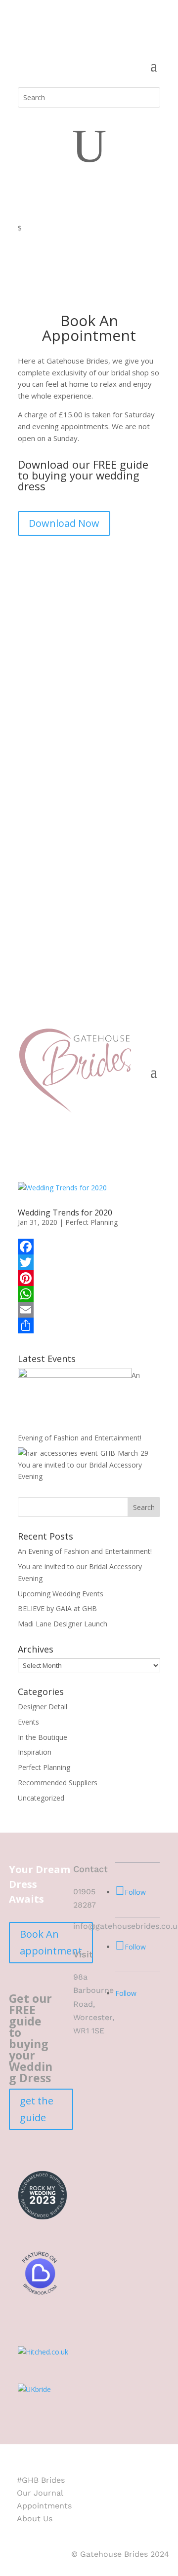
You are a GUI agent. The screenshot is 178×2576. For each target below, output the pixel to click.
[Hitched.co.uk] (43, 2352)
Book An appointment (51, 1942)
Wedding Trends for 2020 (65, 1213)
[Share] (89, 1325)
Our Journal (40, 2493)
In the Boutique (43, 1737)
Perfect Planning (91, 1222)
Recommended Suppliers (58, 1783)
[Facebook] (89, 1247)
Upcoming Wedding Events (61, 1594)
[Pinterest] (89, 1278)
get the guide (37, 2109)
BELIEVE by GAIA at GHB (57, 1608)
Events (28, 1722)
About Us (35, 2519)
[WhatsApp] (89, 1294)
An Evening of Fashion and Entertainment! (85, 1551)
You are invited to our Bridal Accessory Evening (80, 1471)
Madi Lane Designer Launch (63, 1624)
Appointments (44, 2506)
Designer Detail (43, 1707)
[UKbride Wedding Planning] (34, 2389)
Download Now (64, 523)
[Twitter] (89, 1262)
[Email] (89, 1310)
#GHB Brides (41, 2480)
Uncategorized (41, 1798)
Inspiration (35, 1752)
